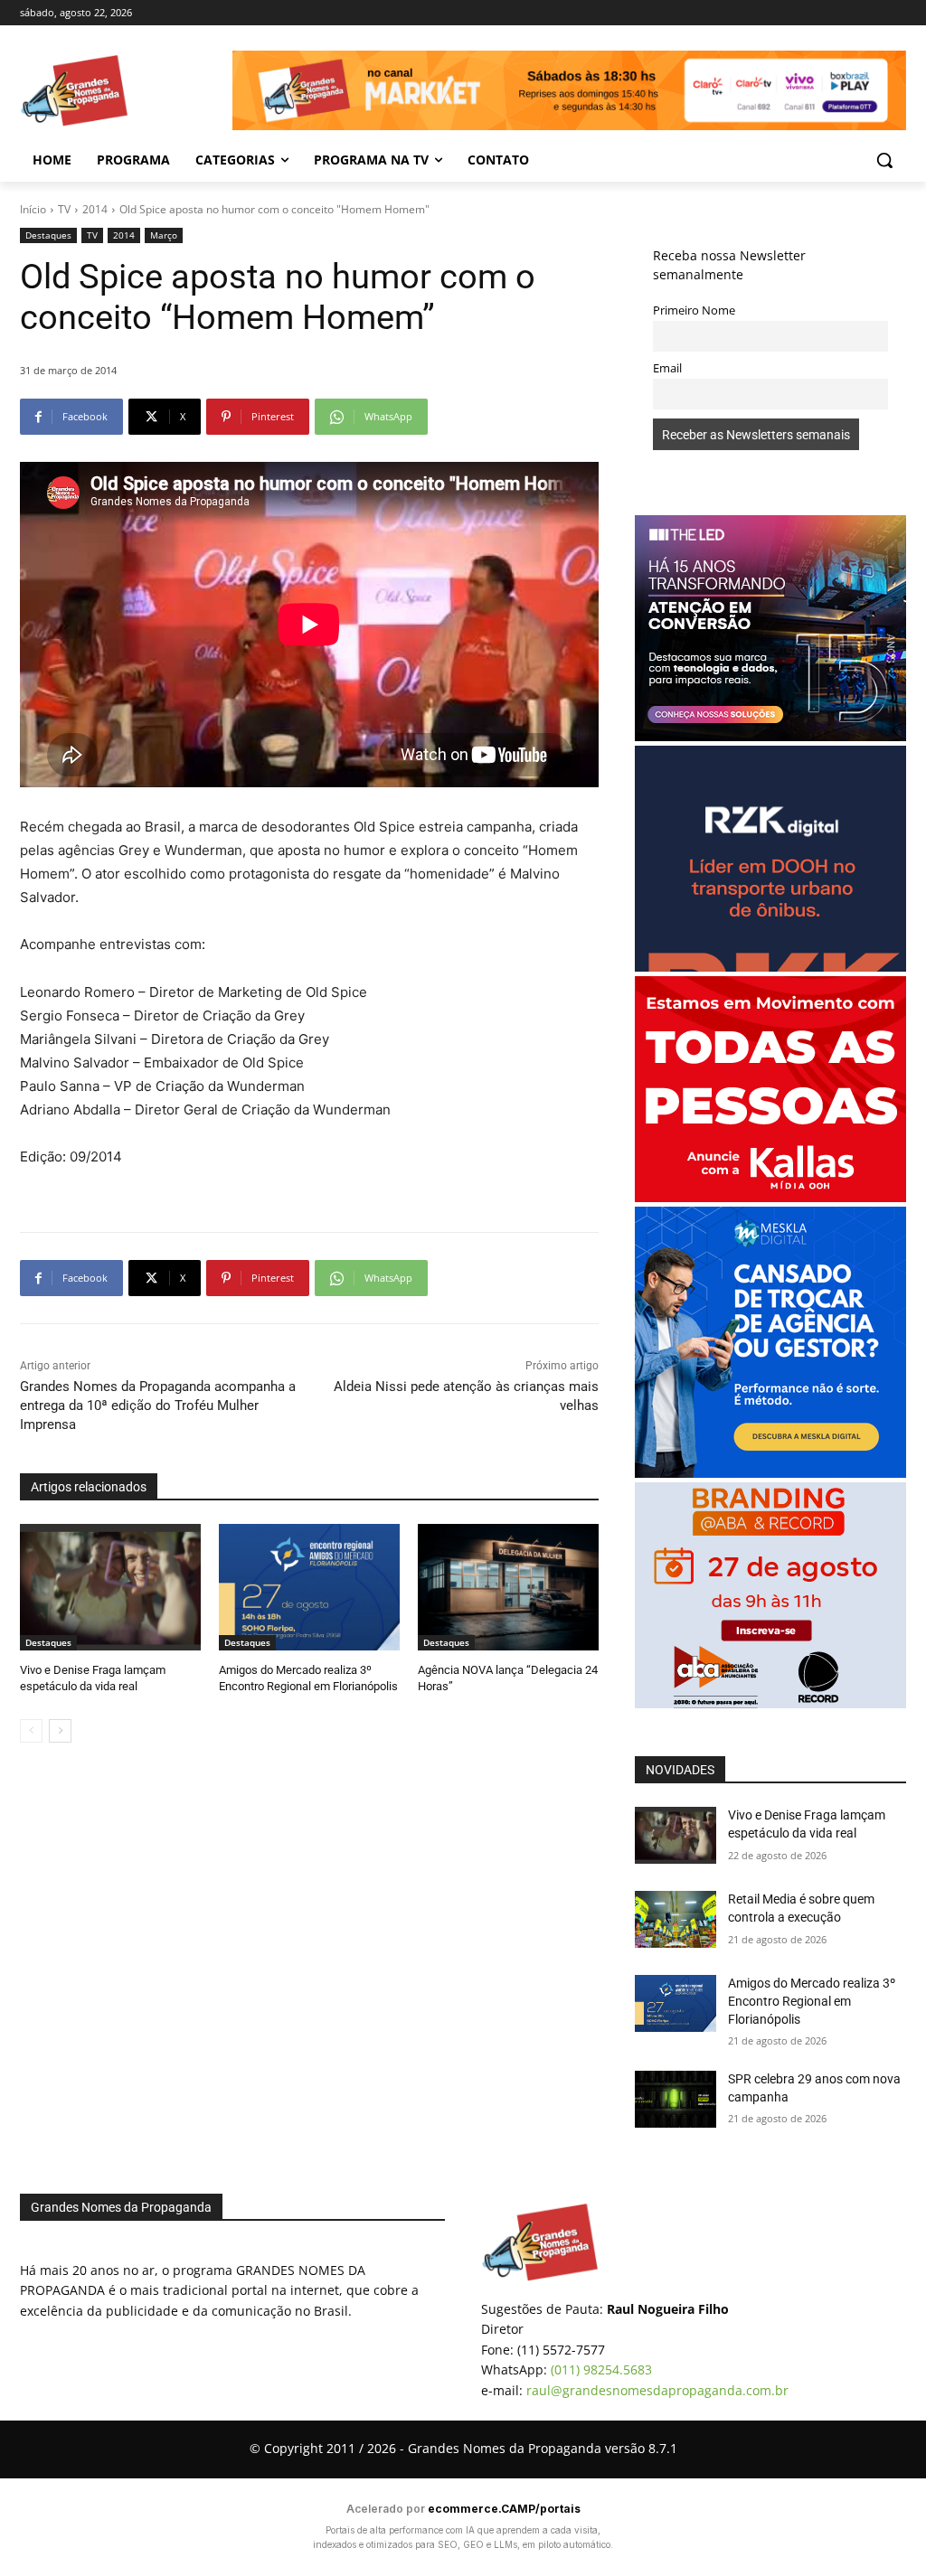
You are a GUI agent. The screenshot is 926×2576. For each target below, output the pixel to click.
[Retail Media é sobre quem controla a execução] (676, 1919)
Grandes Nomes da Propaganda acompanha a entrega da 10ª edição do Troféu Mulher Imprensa (158, 1406)
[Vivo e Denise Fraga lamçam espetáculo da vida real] (110, 1587)
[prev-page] (31, 1731)
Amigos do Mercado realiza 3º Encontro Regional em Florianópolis (812, 2001)
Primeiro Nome (694, 310)
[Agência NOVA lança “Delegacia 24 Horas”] (508, 1587)
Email (667, 368)
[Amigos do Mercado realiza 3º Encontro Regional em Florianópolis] (309, 1587)
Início (33, 209)
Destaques (48, 235)
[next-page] (60, 1731)
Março (164, 235)
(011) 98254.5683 (601, 2369)
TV (64, 209)
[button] (884, 160)
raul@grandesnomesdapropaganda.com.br (657, 2390)
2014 (95, 209)
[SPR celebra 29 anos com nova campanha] (676, 2099)
